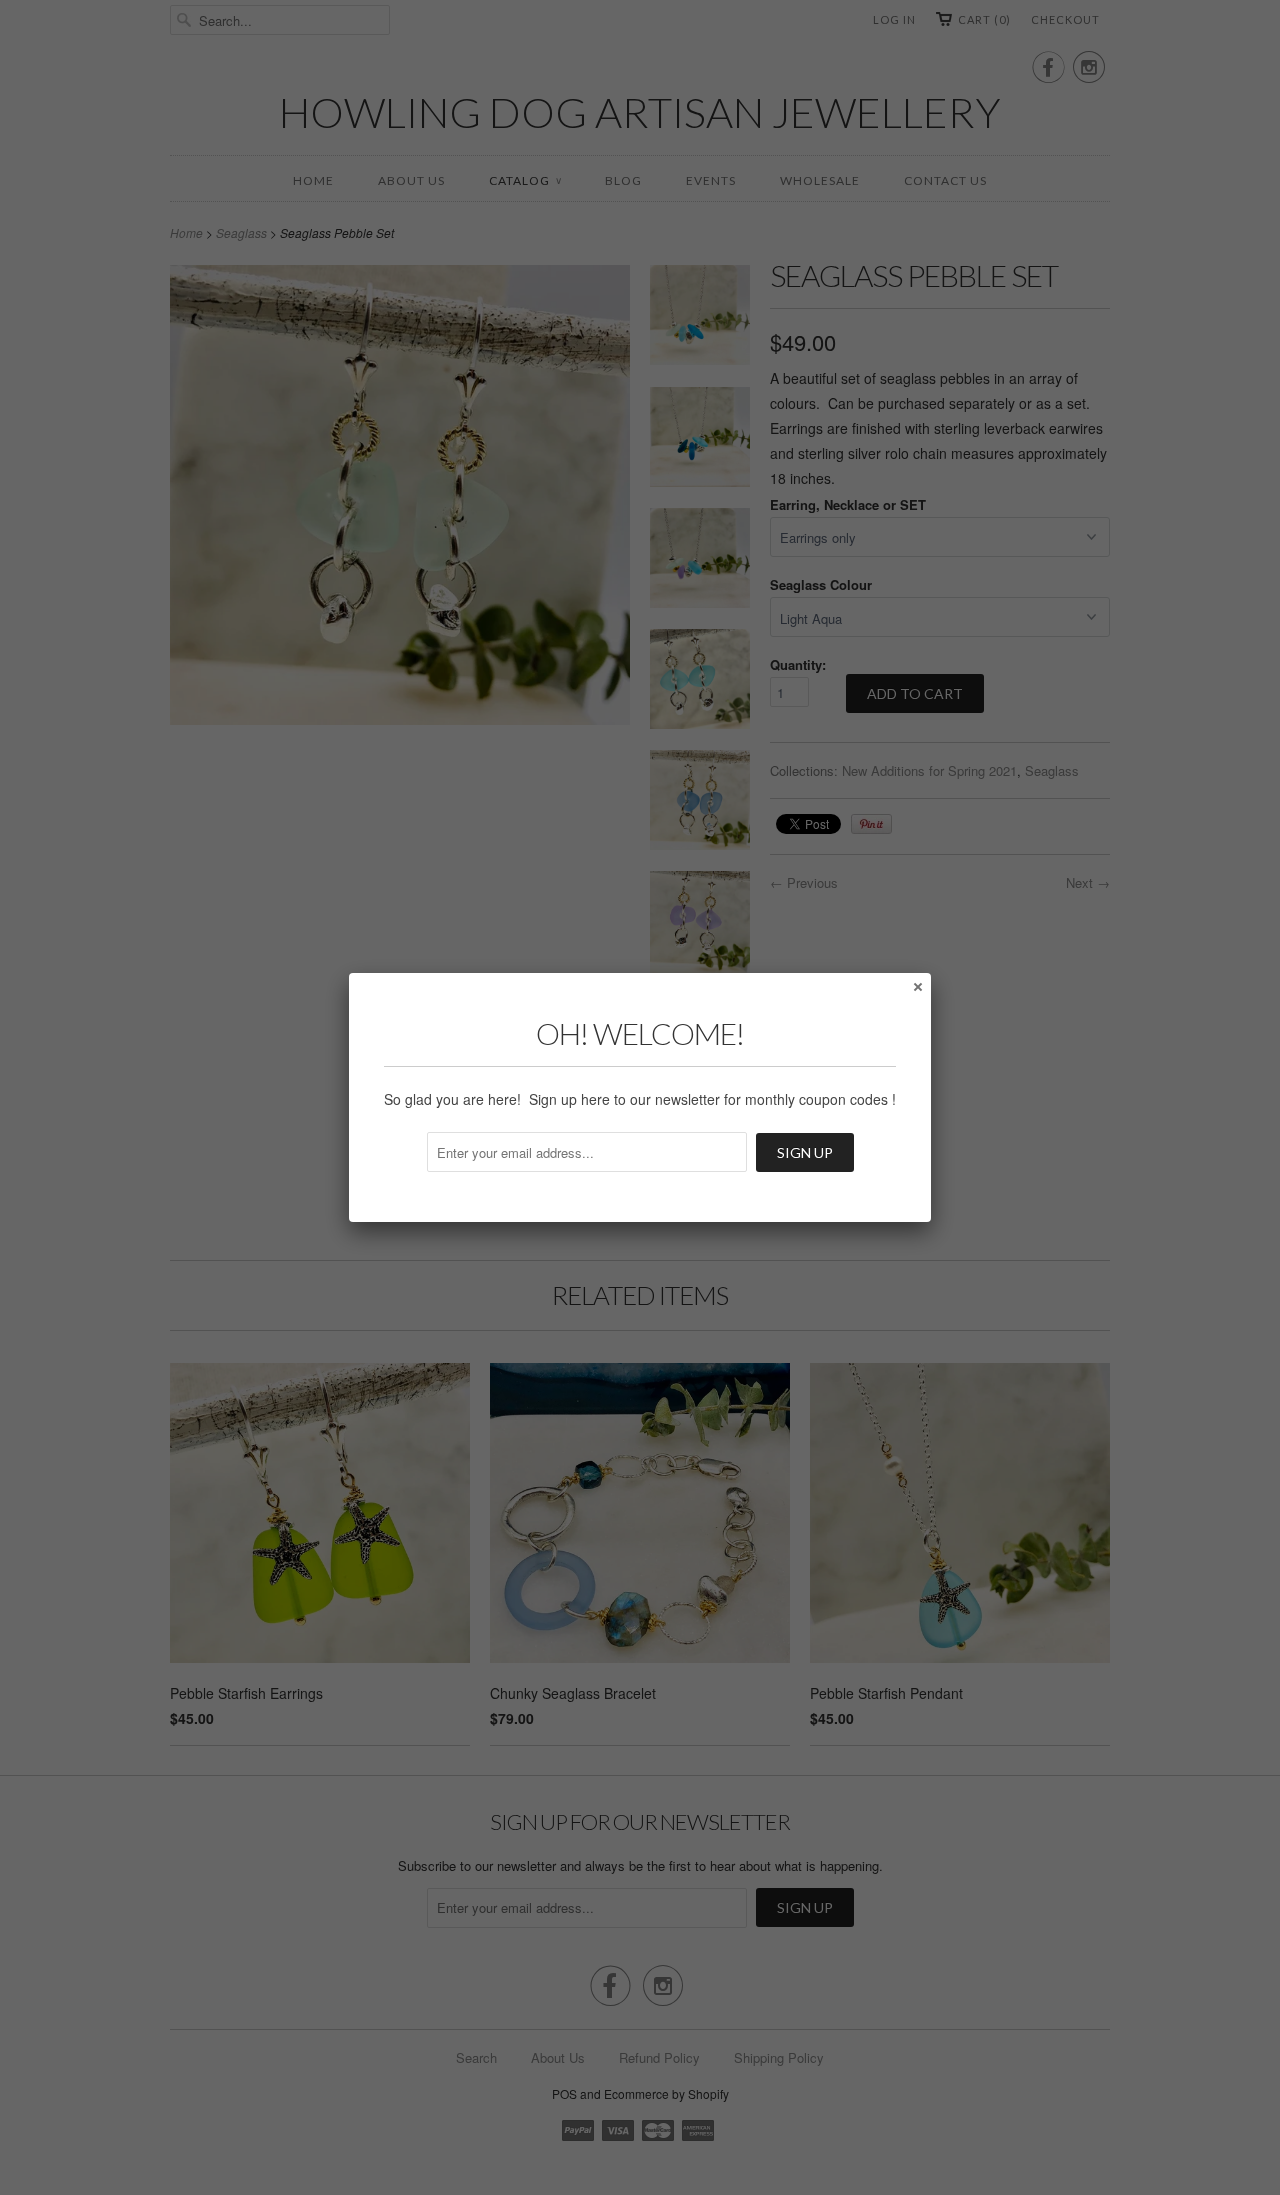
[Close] (917, 986)
